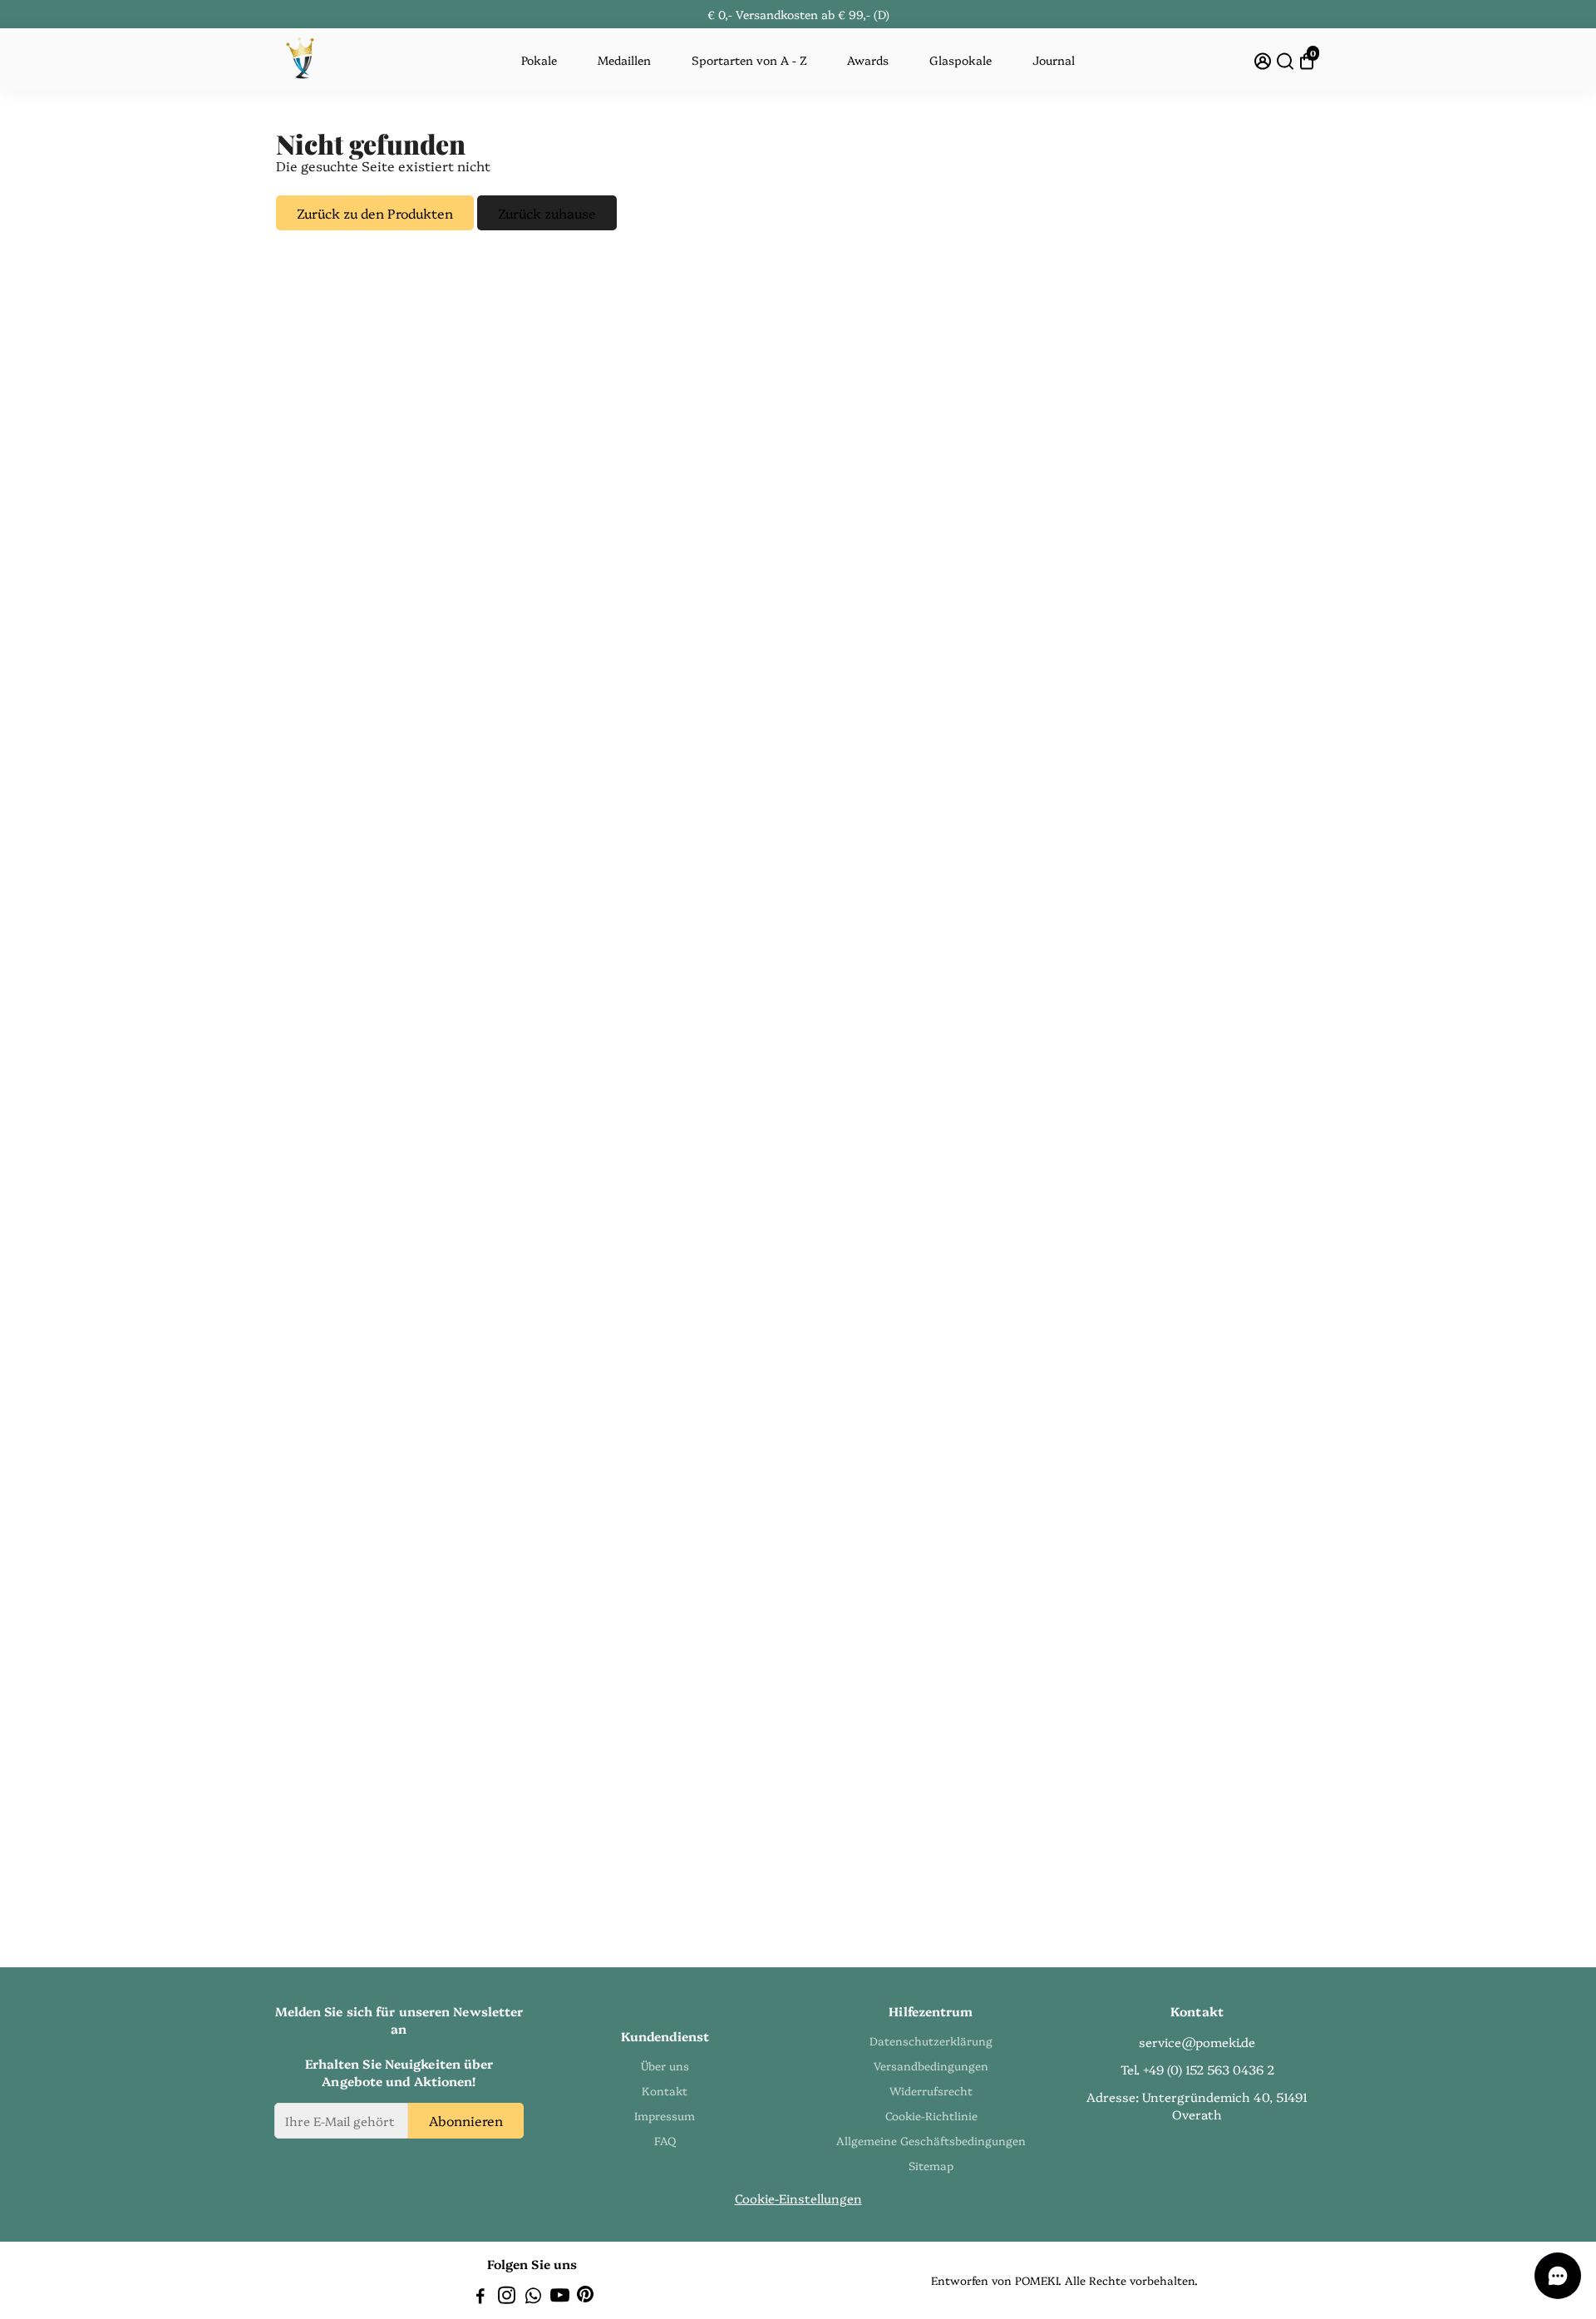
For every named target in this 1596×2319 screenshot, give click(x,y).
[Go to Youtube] (560, 2297)
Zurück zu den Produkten (375, 213)
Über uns (665, 2065)
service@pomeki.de (1197, 2042)
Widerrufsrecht (931, 2090)
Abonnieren (466, 2120)
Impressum (665, 2115)
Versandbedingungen (931, 2065)
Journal (1054, 60)
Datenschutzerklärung (931, 2040)
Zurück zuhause (547, 213)
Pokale (539, 60)
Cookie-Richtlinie (931, 2115)
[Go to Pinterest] (585, 2297)
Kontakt (665, 2090)
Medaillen (624, 60)
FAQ (665, 2140)
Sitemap (931, 2165)
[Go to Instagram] (507, 2297)
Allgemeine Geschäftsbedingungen (931, 2140)
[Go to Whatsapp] (533, 2297)
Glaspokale (961, 60)
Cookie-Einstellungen (798, 2198)
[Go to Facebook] (480, 2297)
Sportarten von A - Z (749, 60)
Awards (868, 60)
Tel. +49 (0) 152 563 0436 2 (1197, 2069)
